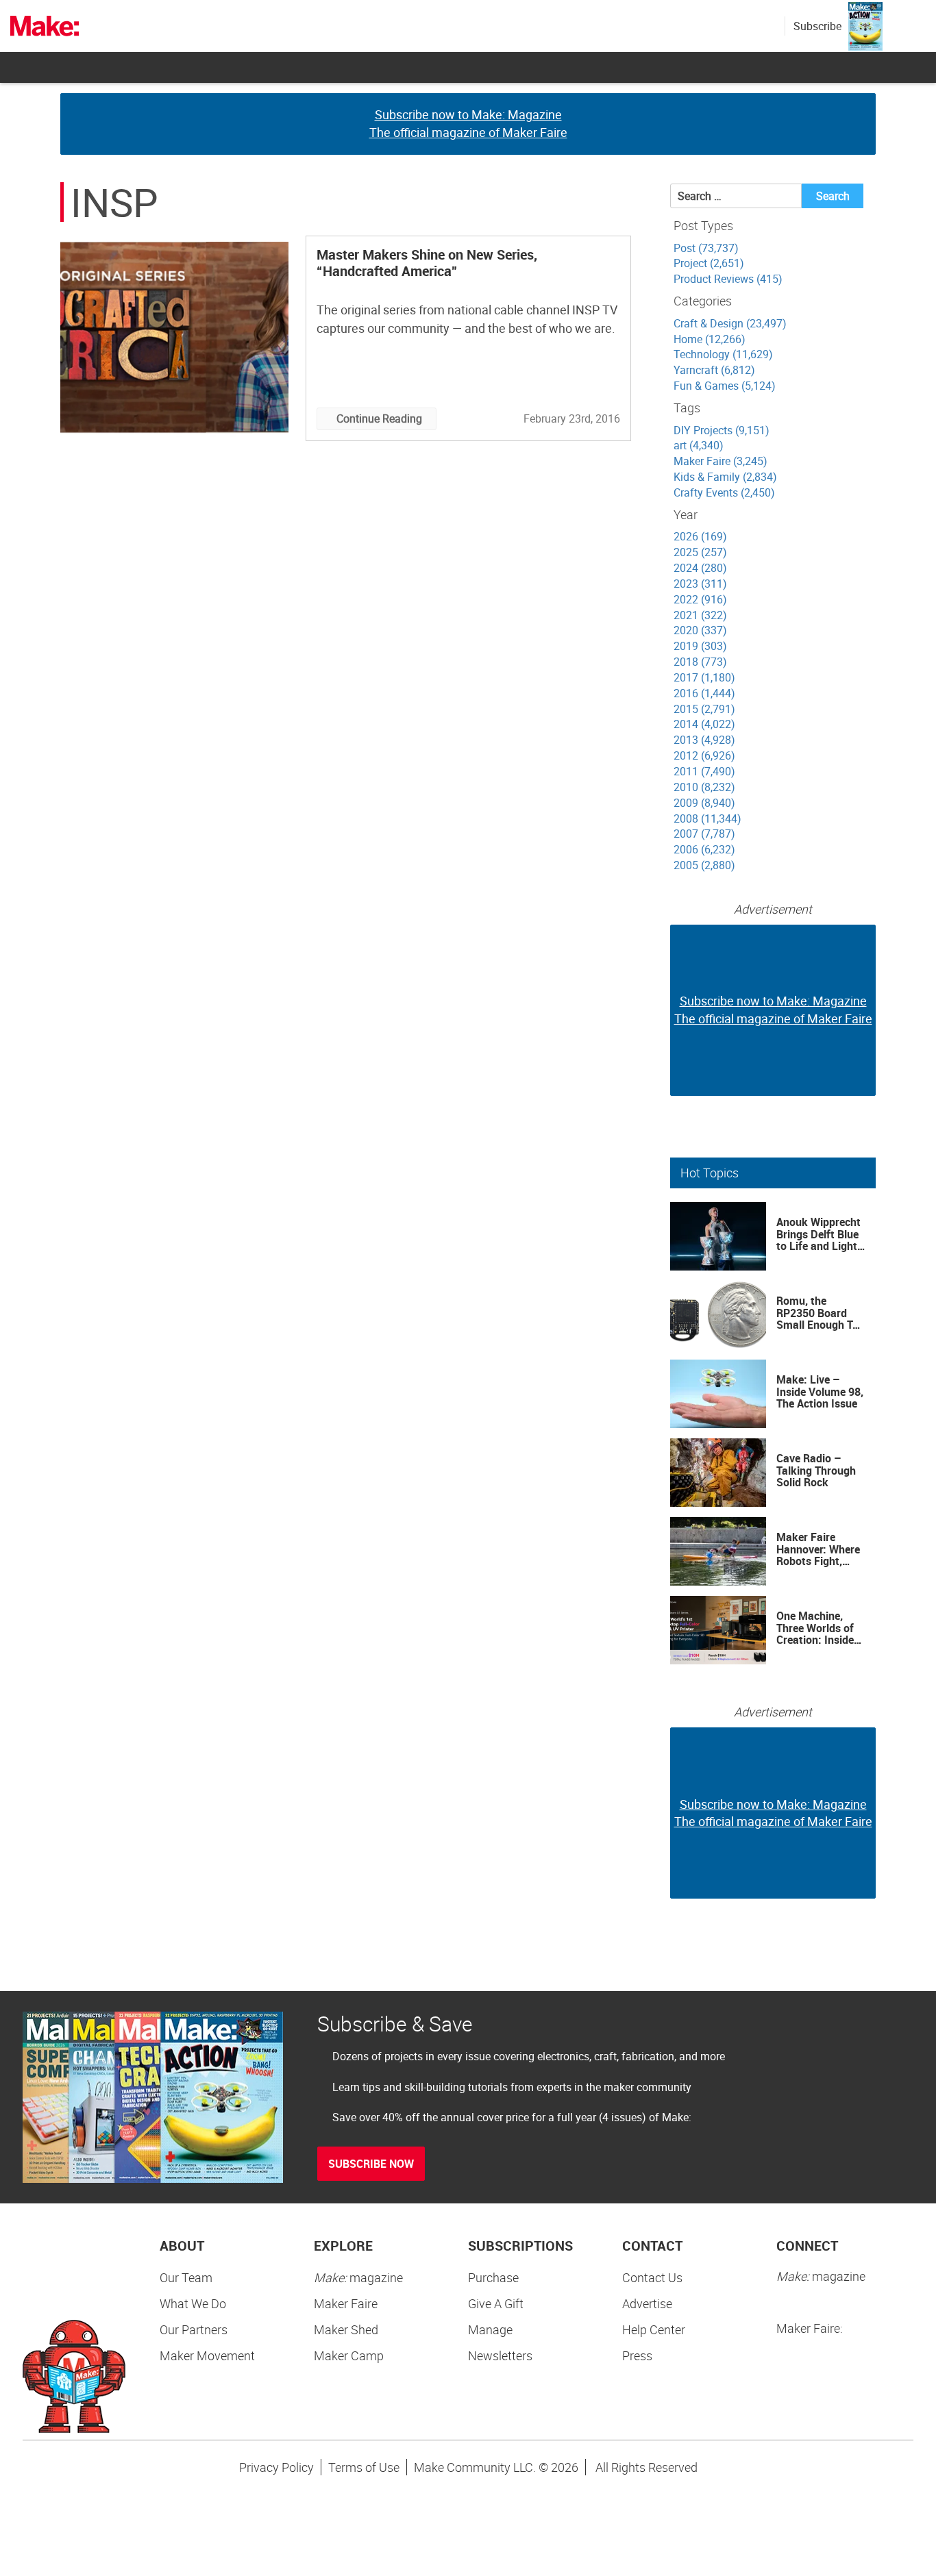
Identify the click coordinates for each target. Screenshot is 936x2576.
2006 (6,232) (704, 849)
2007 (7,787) (704, 834)
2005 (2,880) (704, 865)
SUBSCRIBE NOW (371, 2164)
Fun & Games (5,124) (725, 386)
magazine (358, 2277)
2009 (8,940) (704, 803)
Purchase (493, 2277)
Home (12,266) (710, 339)
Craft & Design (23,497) (730, 323)
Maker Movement (207, 2355)
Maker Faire (346, 2303)
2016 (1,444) (704, 693)
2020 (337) (700, 630)
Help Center (654, 2329)
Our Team (186, 2277)
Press (637, 2355)
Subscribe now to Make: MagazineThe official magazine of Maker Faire (468, 123)
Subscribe (817, 26)
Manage (490, 2329)
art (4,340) (699, 445)
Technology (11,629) (723, 354)
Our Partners (194, 2329)
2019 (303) (700, 646)
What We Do (193, 2303)
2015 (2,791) (704, 709)
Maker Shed (346, 2329)
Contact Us (652, 2277)
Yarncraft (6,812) (714, 370)
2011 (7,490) (704, 771)
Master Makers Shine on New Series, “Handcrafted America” (427, 263)
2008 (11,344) (707, 818)
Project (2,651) (709, 263)
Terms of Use (364, 2467)
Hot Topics (710, 1173)
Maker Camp (349, 2355)
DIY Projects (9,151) (722, 430)
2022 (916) (700, 599)
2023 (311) (700, 584)
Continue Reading (379, 418)
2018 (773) (700, 662)
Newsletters (500, 2355)
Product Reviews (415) (728, 279)
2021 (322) (700, 615)
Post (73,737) (706, 248)
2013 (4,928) (704, 740)
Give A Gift (496, 2303)
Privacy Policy (276, 2467)
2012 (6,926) (704, 755)
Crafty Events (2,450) (724, 492)
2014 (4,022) (704, 724)
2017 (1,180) (704, 677)
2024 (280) (700, 568)
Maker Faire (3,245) (721, 461)
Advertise (647, 2303)
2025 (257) (700, 552)
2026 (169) (700, 536)
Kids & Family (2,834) (725, 477)
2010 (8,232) (704, 787)
